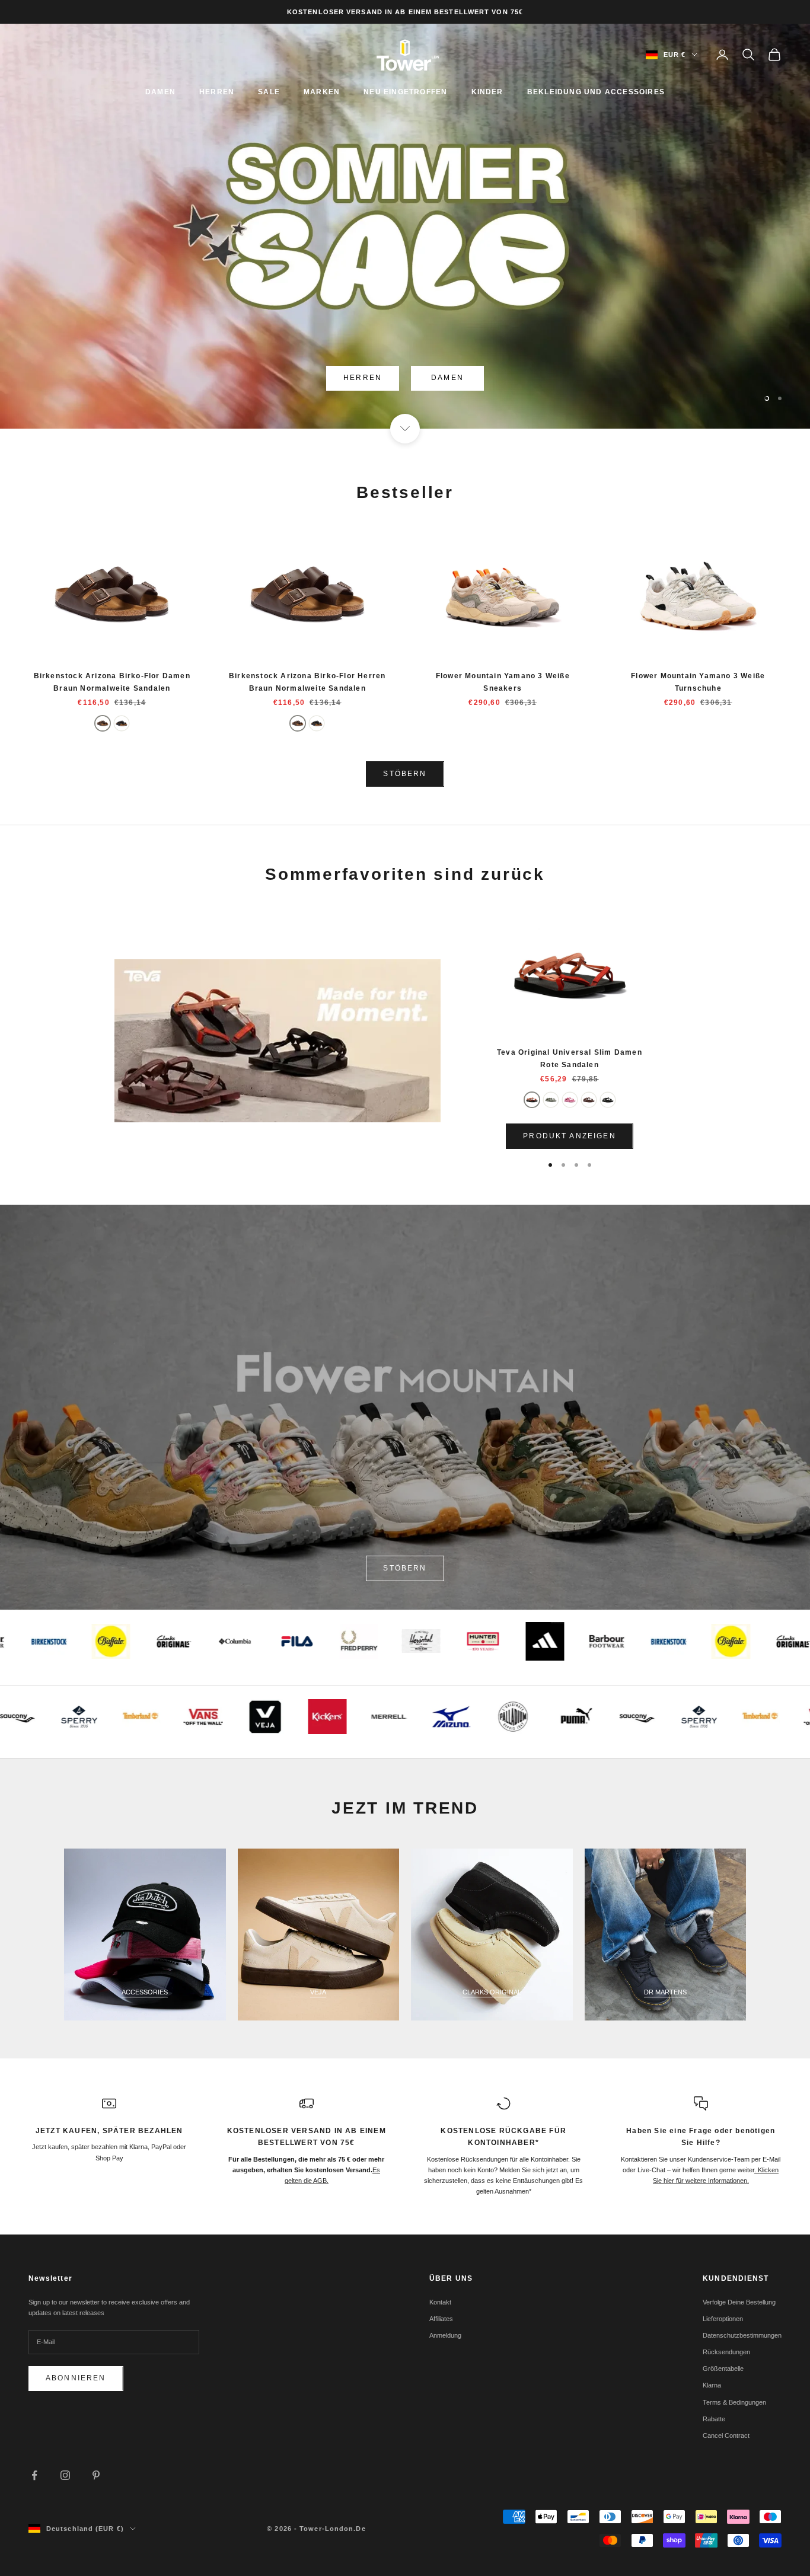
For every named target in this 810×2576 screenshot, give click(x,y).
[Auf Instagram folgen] (65, 2475)
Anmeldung (445, 2335)
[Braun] (103, 723)
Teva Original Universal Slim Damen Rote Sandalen (570, 1058)
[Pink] (570, 1100)
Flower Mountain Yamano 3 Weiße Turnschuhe (698, 682)
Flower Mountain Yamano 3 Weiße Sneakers (503, 682)
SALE (269, 92)
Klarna (712, 2385)
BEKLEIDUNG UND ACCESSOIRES (596, 92)
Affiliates (441, 2319)
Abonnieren (76, 2378)
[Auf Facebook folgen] (34, 2475)
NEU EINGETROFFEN (405, 92)
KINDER (487, 92)
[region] (405, 226)
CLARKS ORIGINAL (492, 1992)
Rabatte (714, 2419)
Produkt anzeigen (570, 1136)
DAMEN (160, 92)
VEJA (318, 1992)
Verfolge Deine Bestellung (739, 2302)
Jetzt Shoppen (405, 378)
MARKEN (322, 92)
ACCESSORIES (145, 1992)
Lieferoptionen (723, 2319)
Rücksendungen (726, 2352)
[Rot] (532, 1100)
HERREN (217, 92)
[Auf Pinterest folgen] (96, 2475)
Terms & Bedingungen (734, 2402)
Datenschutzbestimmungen (742, 2335)
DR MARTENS (665, 1992)
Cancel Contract (726, 2435)
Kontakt (440, 2302)
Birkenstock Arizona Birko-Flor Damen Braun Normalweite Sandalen (112, 682)
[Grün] (551, 1100)
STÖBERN (405, 774)
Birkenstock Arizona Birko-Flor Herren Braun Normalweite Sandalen (307, 682)
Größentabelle (723, 2368)
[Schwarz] (122, 723)
